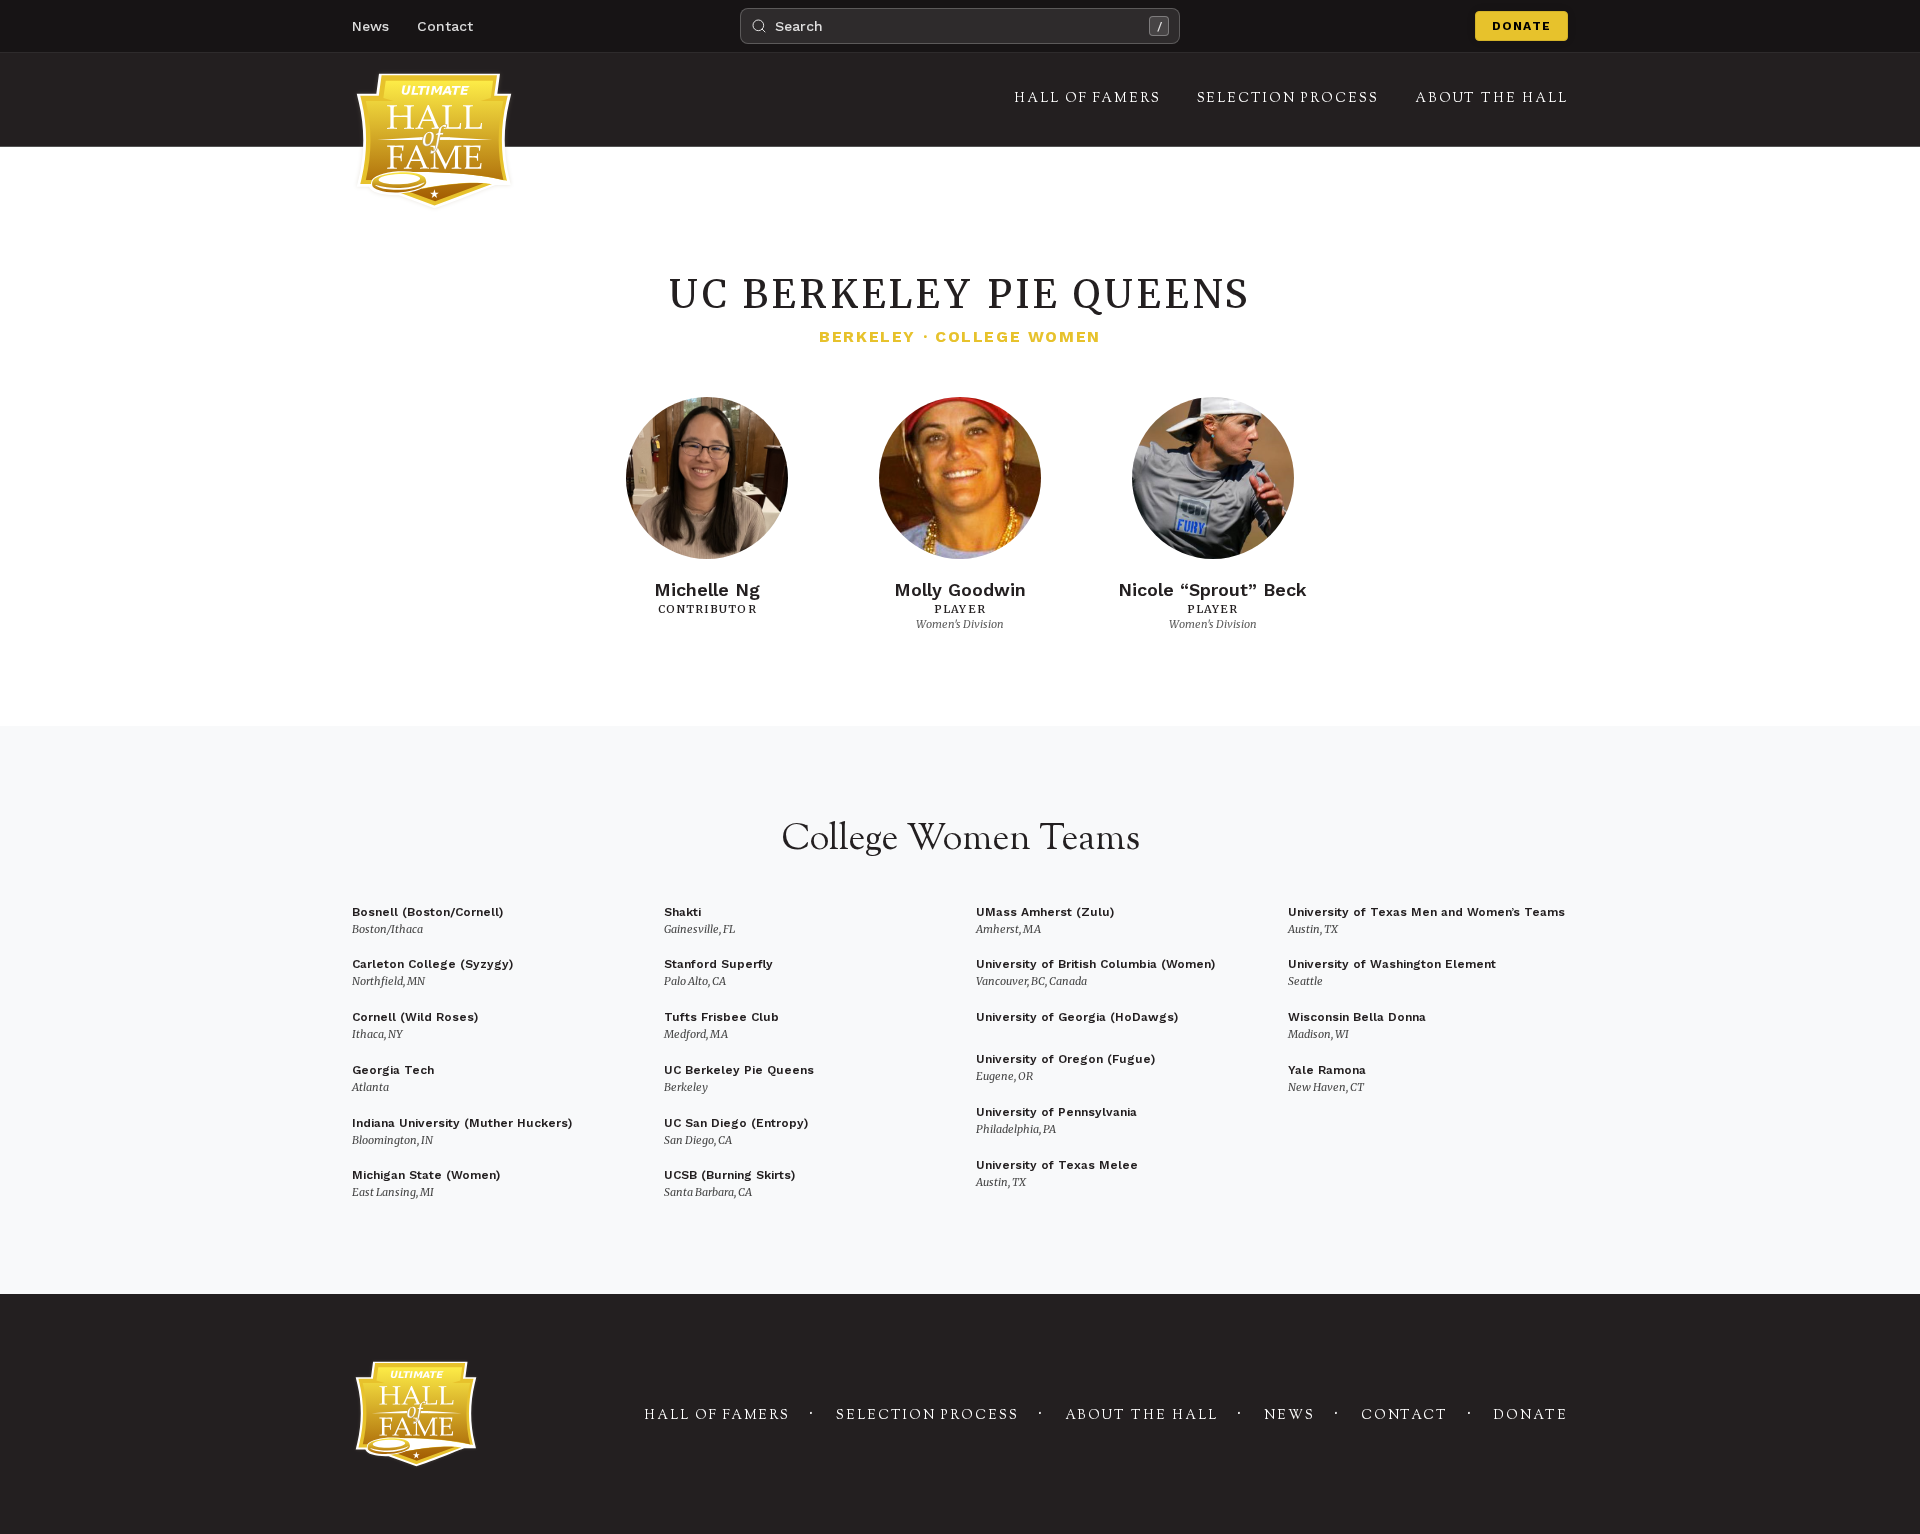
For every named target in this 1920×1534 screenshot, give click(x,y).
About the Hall (1141, 1416)
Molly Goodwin (960, 589)
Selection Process (927, 1416)
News (370, 26)
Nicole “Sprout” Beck (1212, 589)
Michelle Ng (707, 589)
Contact (445, 26)
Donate (1521, 26)
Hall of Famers (717, 1416)
